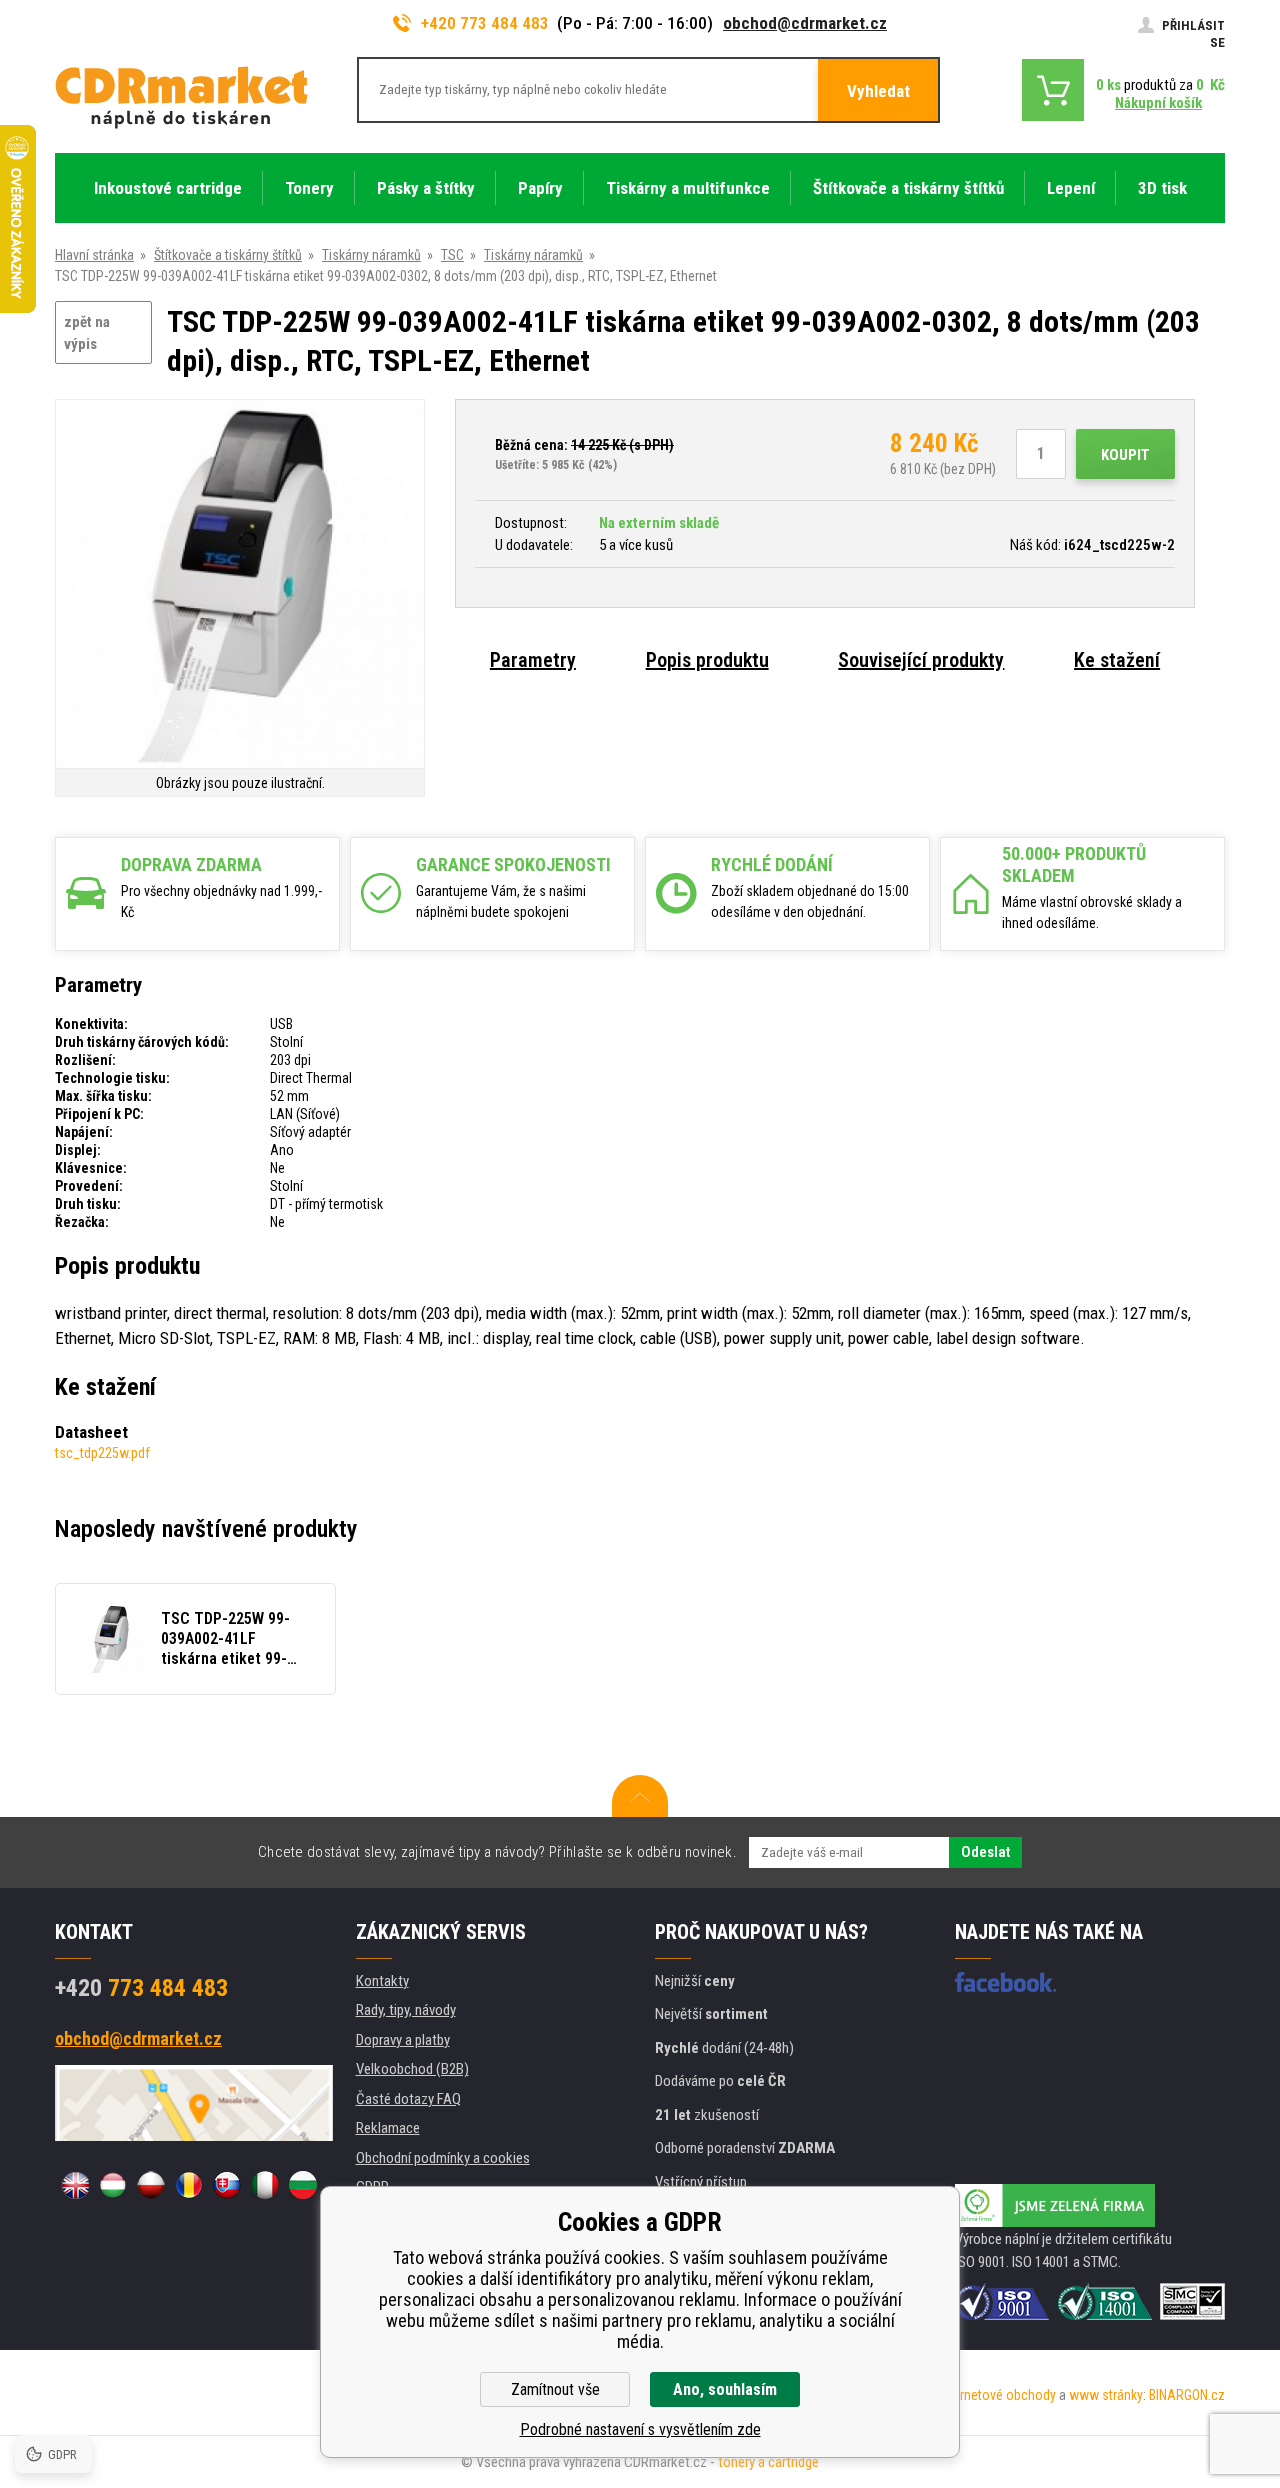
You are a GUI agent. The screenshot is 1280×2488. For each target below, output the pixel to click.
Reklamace (388, 2128)
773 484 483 (141, 1988)
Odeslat (985, 1852)
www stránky (1106, 2395)
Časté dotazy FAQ (408, 2099)
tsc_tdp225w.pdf (102, 1453)
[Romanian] (189, 2185)
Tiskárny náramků (371, 255)
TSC (452, 255)
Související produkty (921, 660)
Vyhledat (878, 91)
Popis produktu (707, 660)
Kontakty (382, 1981)
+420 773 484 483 (485, 23)
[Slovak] (227, 2185)
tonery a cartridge (768, 2462)
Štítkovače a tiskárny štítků (228, 255)
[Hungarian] (113, 2185)
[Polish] (151, 2185)
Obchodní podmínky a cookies (443, 2158)
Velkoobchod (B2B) (412, 2069)
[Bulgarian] (303, 2185)
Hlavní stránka (94, 255)
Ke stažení (1117, 660)
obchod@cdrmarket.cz (805, 23)
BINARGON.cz (1187, 2395)
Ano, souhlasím (725, 2389)
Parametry (533, 660)
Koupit (1125, 455)
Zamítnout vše (555, 2389)
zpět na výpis (87, 333)
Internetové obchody (997, 2395)
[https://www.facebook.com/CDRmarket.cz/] (1005, 1982)
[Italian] (265, 2185)
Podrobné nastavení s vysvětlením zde (640, 2429)
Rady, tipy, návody (406, 2010)
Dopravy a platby (403, 2040)
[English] (75, 2185)
